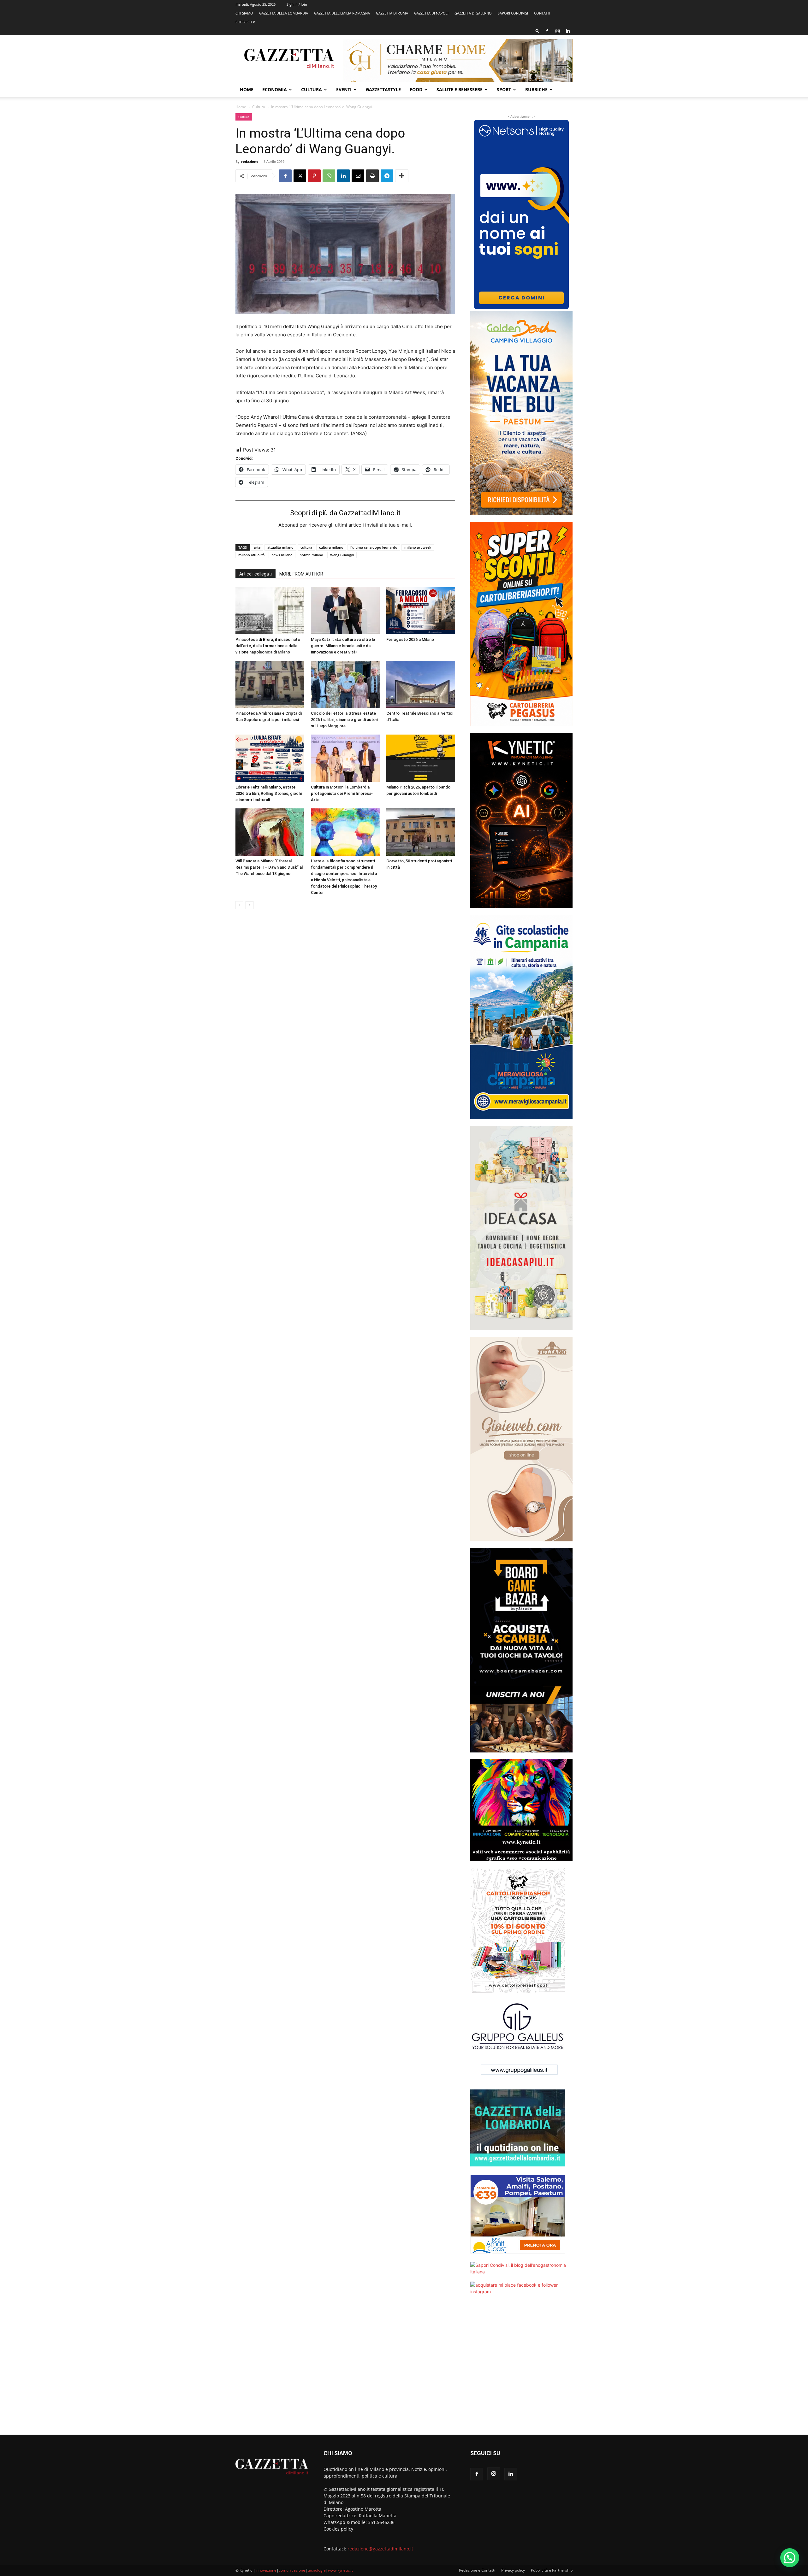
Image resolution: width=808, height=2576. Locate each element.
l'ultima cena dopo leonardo (374, 547)
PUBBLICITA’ (245, 22)
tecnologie (317, 2570)
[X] (300, 176)
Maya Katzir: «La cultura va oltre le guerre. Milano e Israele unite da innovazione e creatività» (343, 646)
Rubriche (536, 89)
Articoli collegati (255, 574)
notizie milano (311, 555)
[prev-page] (239, 905)
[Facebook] (547, 31)
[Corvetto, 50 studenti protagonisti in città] (421, 832)
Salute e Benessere (460, 89)
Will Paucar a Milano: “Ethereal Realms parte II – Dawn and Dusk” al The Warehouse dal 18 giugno (269, 867)
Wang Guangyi (342, 555)
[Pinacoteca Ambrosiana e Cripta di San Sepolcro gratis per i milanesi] (270, 684)
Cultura (312, 89)
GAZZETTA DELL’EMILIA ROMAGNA (342, 13)
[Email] (358, 176)
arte (257, 547)
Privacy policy (513, 2570)
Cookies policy (338, 2529)
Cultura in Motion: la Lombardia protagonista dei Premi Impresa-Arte (342, 793)
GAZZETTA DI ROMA (392, 13)
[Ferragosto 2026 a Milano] (421, 611)
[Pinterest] (314, 176)
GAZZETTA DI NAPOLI (431, 13)
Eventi (344, 89)
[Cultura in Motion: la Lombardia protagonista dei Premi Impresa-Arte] (345, 758)
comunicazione (292, 2570)
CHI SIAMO (244, 13)
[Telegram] (387, 176)
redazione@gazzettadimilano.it (380, 2549)
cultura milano (331, 547)
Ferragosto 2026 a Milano (410, 639)
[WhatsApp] (329, 176)
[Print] (372, 176)
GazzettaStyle (383, 89)
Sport (504, 89)
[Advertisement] (521, 2369)
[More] (402, 176)
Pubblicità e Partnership (552, 2570)
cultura (306, 547)
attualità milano (280, 547)
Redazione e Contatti (477, 2570)
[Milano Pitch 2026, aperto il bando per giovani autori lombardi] (421, 758)
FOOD (416, 89)
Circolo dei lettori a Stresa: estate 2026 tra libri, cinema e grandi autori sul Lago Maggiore (345, 720)
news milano (282, 555)
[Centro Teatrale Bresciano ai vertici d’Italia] (421, 684)
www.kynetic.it (340, 2570)
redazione (250, 161)
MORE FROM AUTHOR (301, 574)
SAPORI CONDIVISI (513, 13)
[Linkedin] (568, 31)
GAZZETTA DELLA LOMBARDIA (284, 13)
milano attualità (251, 555)
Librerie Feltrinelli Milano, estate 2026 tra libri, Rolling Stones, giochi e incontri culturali (269, 793)
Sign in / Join (297, 4)
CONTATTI (542, 13)
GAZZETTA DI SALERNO (473, 13)
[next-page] (250, 905)
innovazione (266, 2570)
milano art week (418, 547)
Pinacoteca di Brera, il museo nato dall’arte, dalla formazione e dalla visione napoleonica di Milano (268, 646)
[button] (538, 31)
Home (247, 89)
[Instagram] (557, 31)
